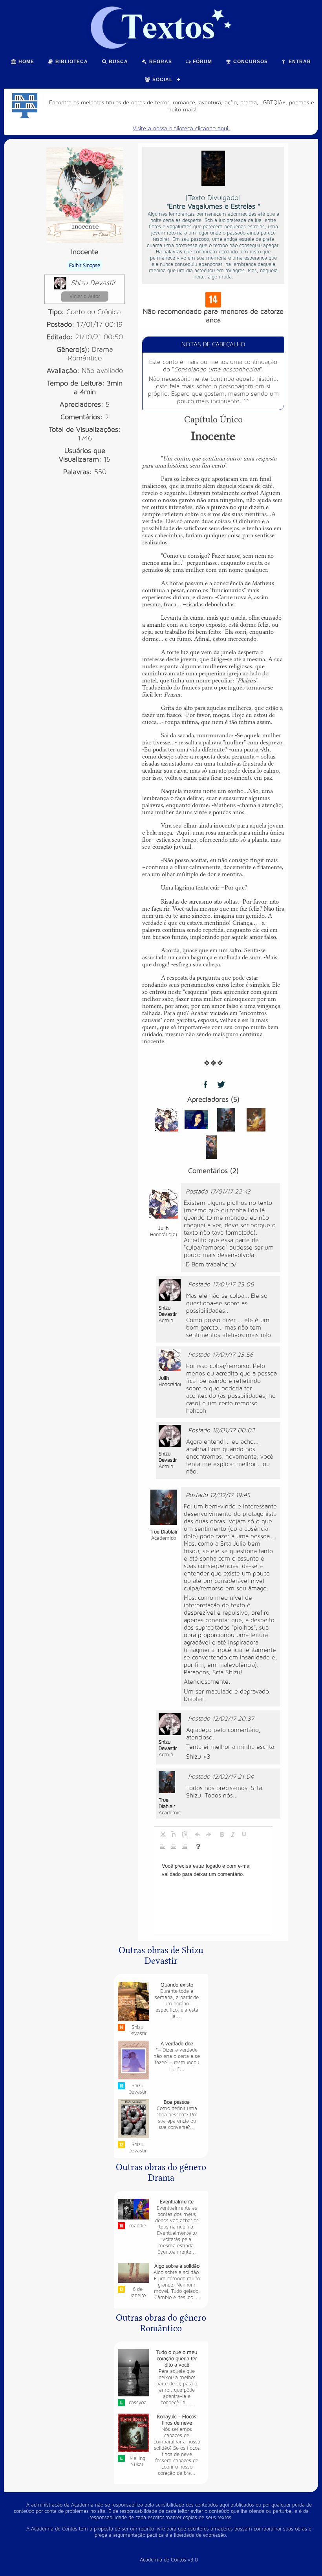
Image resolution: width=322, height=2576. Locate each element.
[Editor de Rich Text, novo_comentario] (213, 1894)
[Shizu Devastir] (170, 1290)
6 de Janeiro (138, 2292)
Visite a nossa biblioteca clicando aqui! (181, 128)
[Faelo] (211, 1147)
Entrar (299, 62)
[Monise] (256, 1120)
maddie (138, 2226)
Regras (160, 62)
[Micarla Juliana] (196, 1120)
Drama (102, 350)
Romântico (85, 358)
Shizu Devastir (93, 283)
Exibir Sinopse (85, 266)
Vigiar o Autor (85, 297)
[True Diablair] (226, 1120)
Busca (118, 62)
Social (162, 80)
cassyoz (137, 2403)
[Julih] (166, 1120)
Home (26, 62)
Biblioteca (71, 62)
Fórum (202, 62)
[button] (163, 1834)
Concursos (250, 62)
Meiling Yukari (137, 2461)
